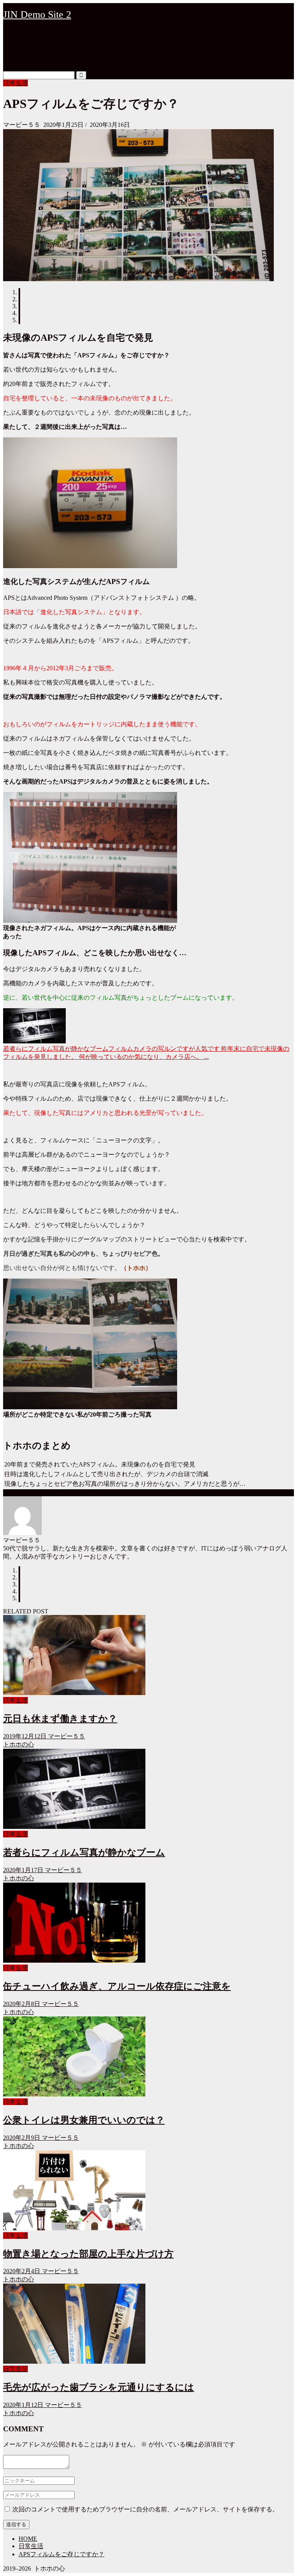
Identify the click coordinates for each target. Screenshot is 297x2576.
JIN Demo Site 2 (37, 15)
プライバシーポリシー (49, 44)
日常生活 (15, 83)
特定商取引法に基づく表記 (56, 61)
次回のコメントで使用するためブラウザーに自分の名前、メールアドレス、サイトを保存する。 (145, 2509)
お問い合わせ (37, 36)
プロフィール (37, 52)
